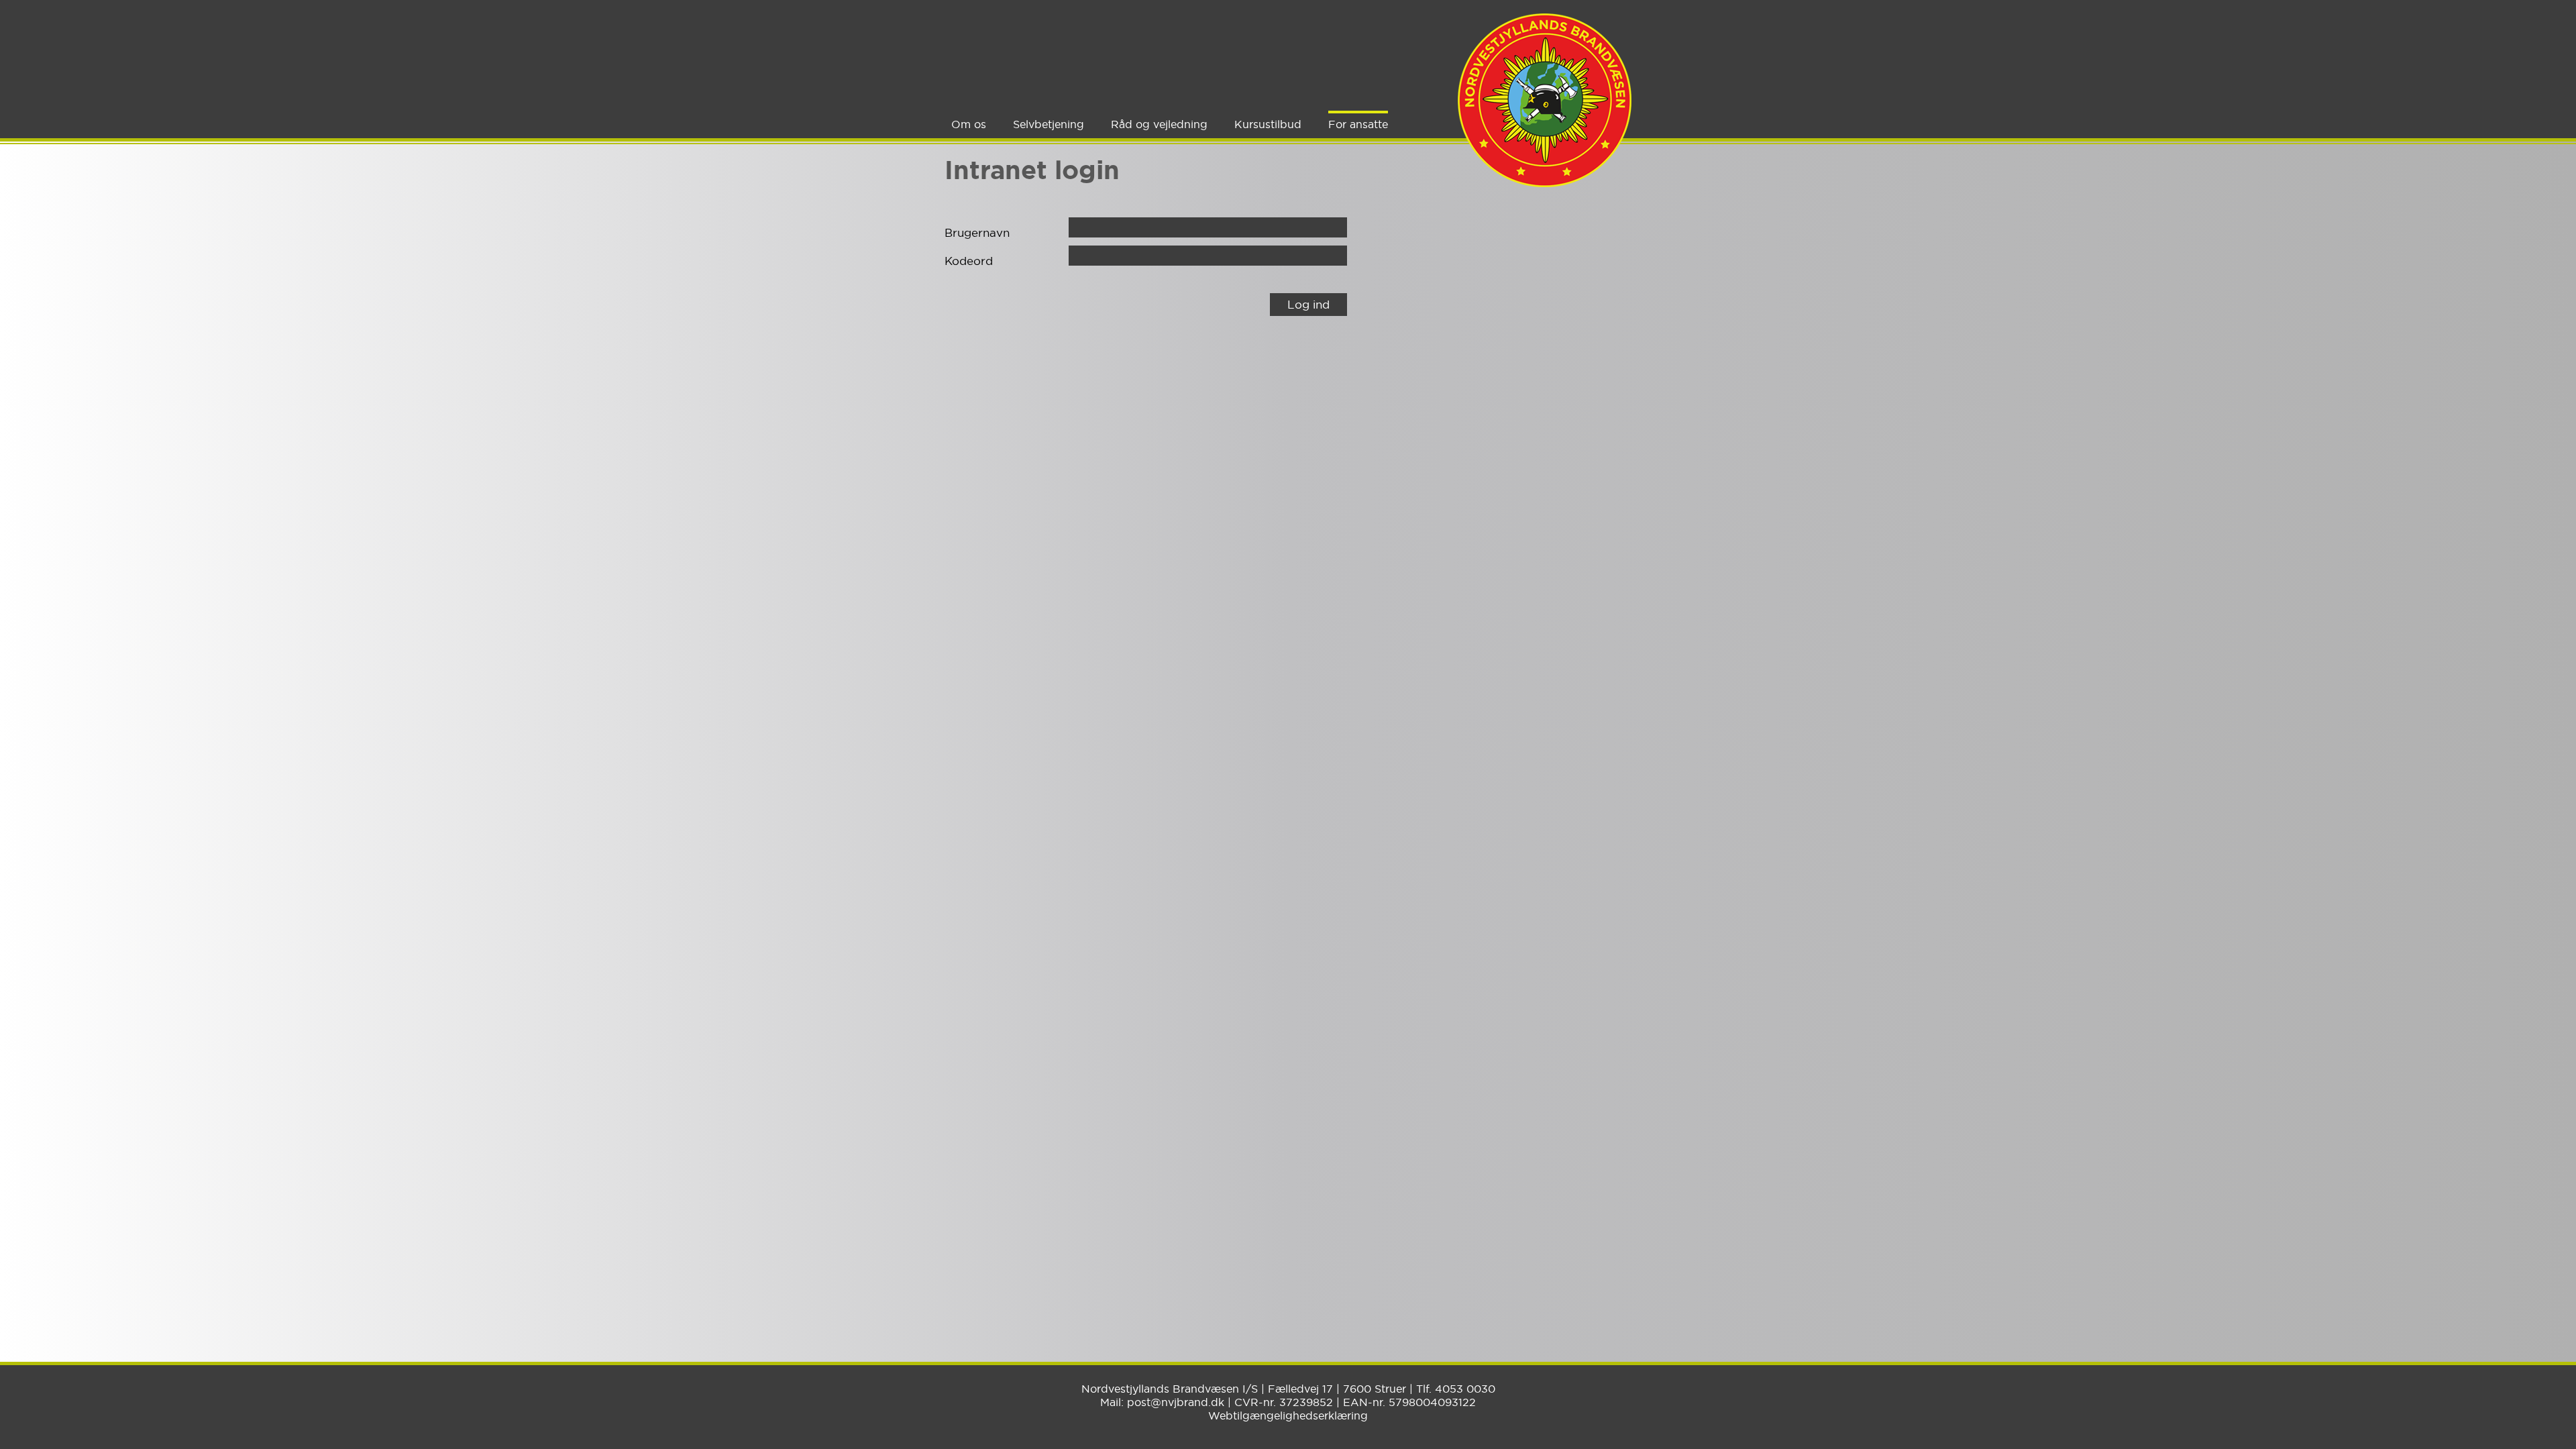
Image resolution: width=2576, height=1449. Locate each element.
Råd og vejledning (1159, 124)
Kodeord (969, 261)
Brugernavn (977, 232)
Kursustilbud (1268, 124)
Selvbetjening (1049, 124)
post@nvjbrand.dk (1176, 1402)
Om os (969, 124)
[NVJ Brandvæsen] (1545, 100)
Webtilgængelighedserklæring (1288, 1415)
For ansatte (1358, 124)
